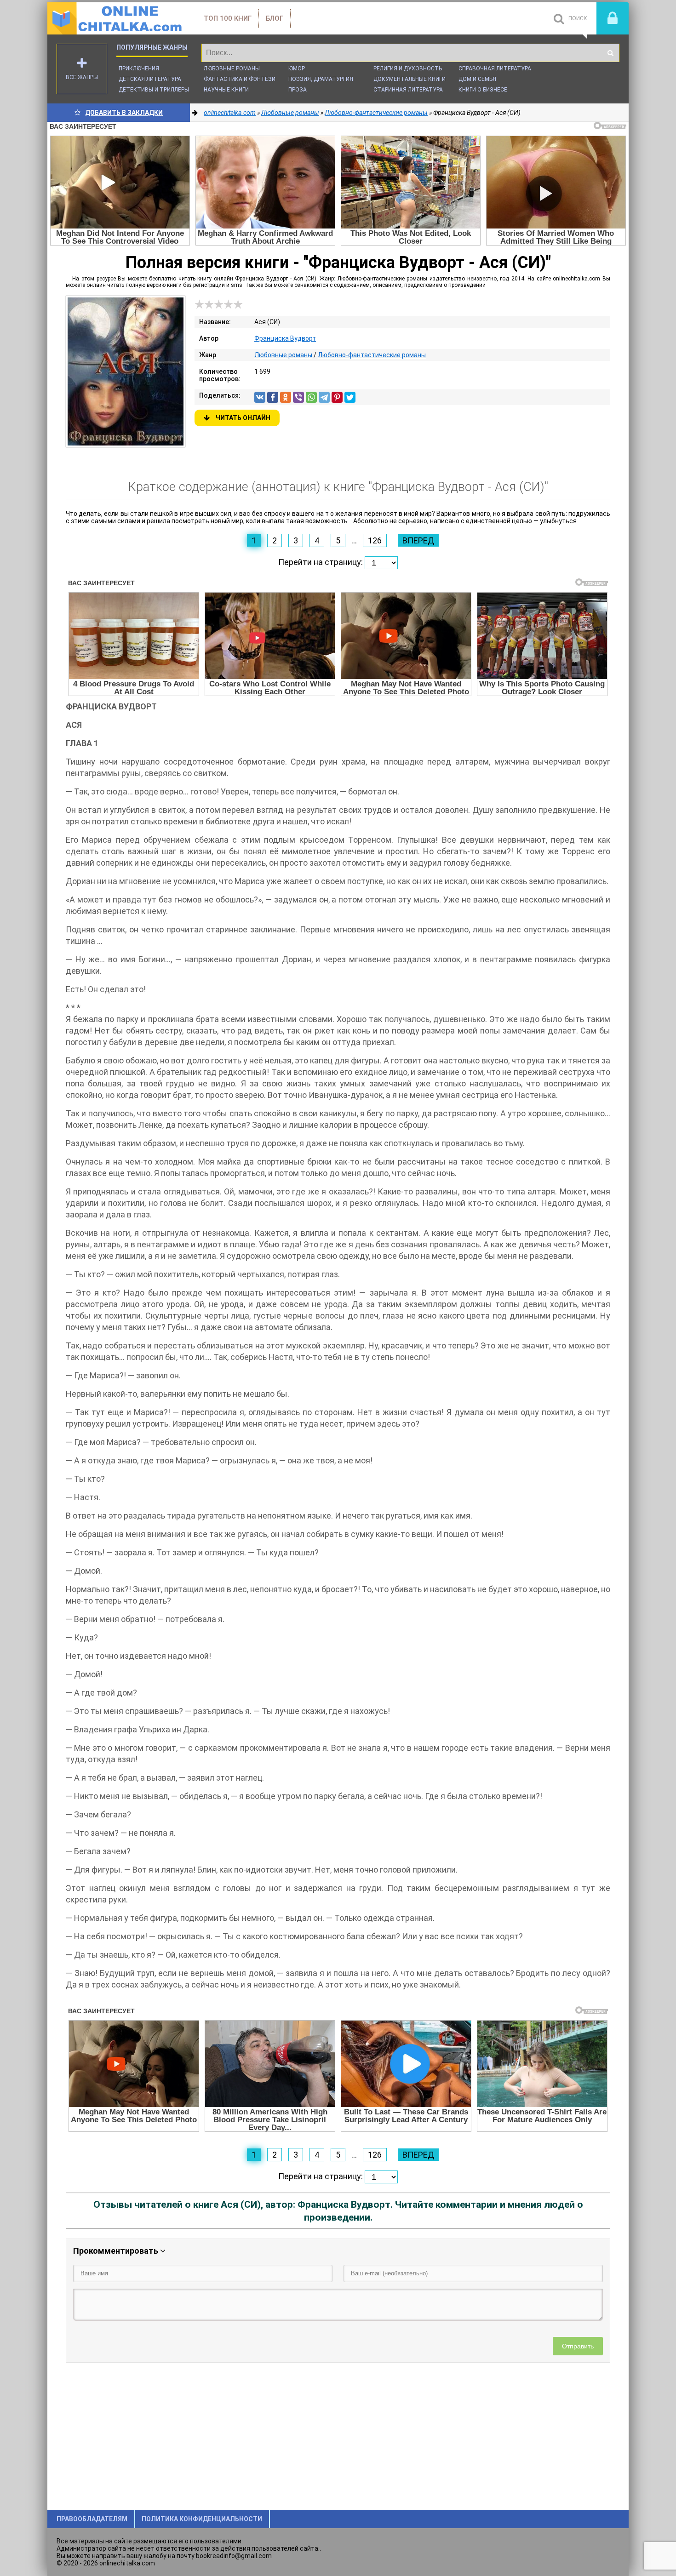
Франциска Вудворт (285, 338)
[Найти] (610, 53)
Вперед (418, 540)
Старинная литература (408, 90)
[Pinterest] (337, 397)
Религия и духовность (408, 69)
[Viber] (298, 397)
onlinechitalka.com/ (116, 18)
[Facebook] (273, 397)
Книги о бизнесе (483, 90)
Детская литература (150, 79)
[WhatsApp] (311, 397)
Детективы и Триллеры (154, 90)
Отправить (578, 2346)
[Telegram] (324, 397)
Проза (298, 90)
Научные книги (226, 90)
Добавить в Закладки (124, 113)
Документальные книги (410, 79)
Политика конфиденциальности (202, 2519)
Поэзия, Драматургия (321, 79)
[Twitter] (350, 397)
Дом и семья (477, 79)
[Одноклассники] (286, 397)
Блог (275, 18)
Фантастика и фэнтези (240, 79)
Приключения (139, 69)
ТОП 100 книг (228, 18)
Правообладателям (92, 2519)
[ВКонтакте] (260, 397)
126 (375, 540)
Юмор (297, 69)
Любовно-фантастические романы (372, 355)
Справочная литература (495, 69)
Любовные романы (232, 69)
